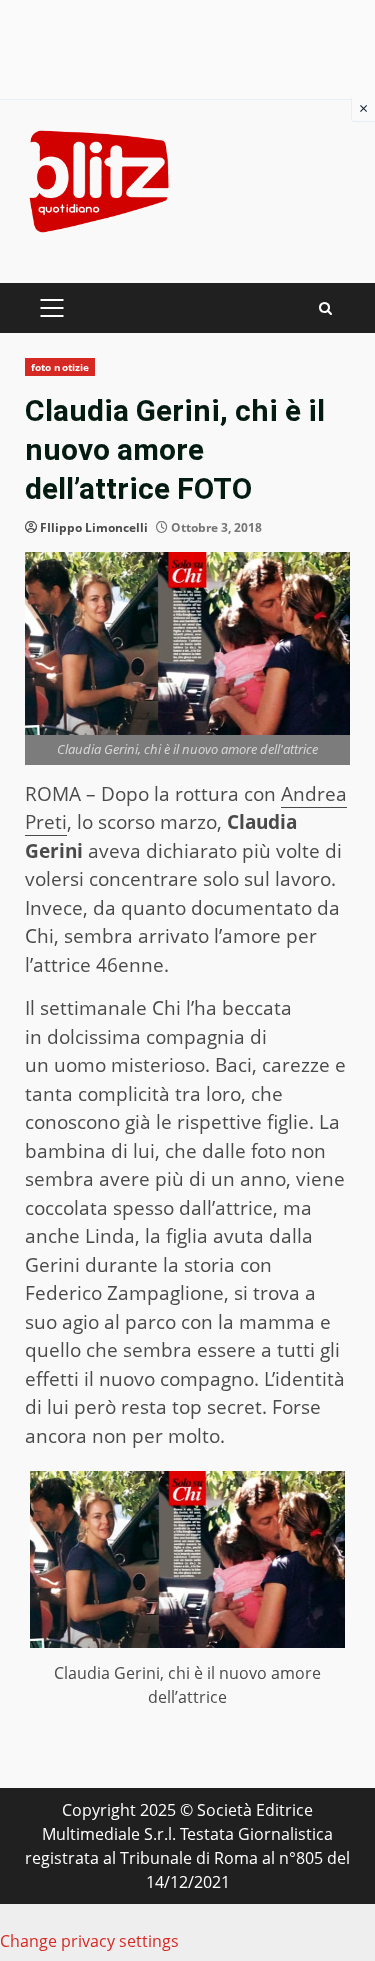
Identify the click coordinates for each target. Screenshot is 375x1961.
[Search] (325, 308)
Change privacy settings (89, 1941)
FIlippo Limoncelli (94, 527)
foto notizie (60, 367)
